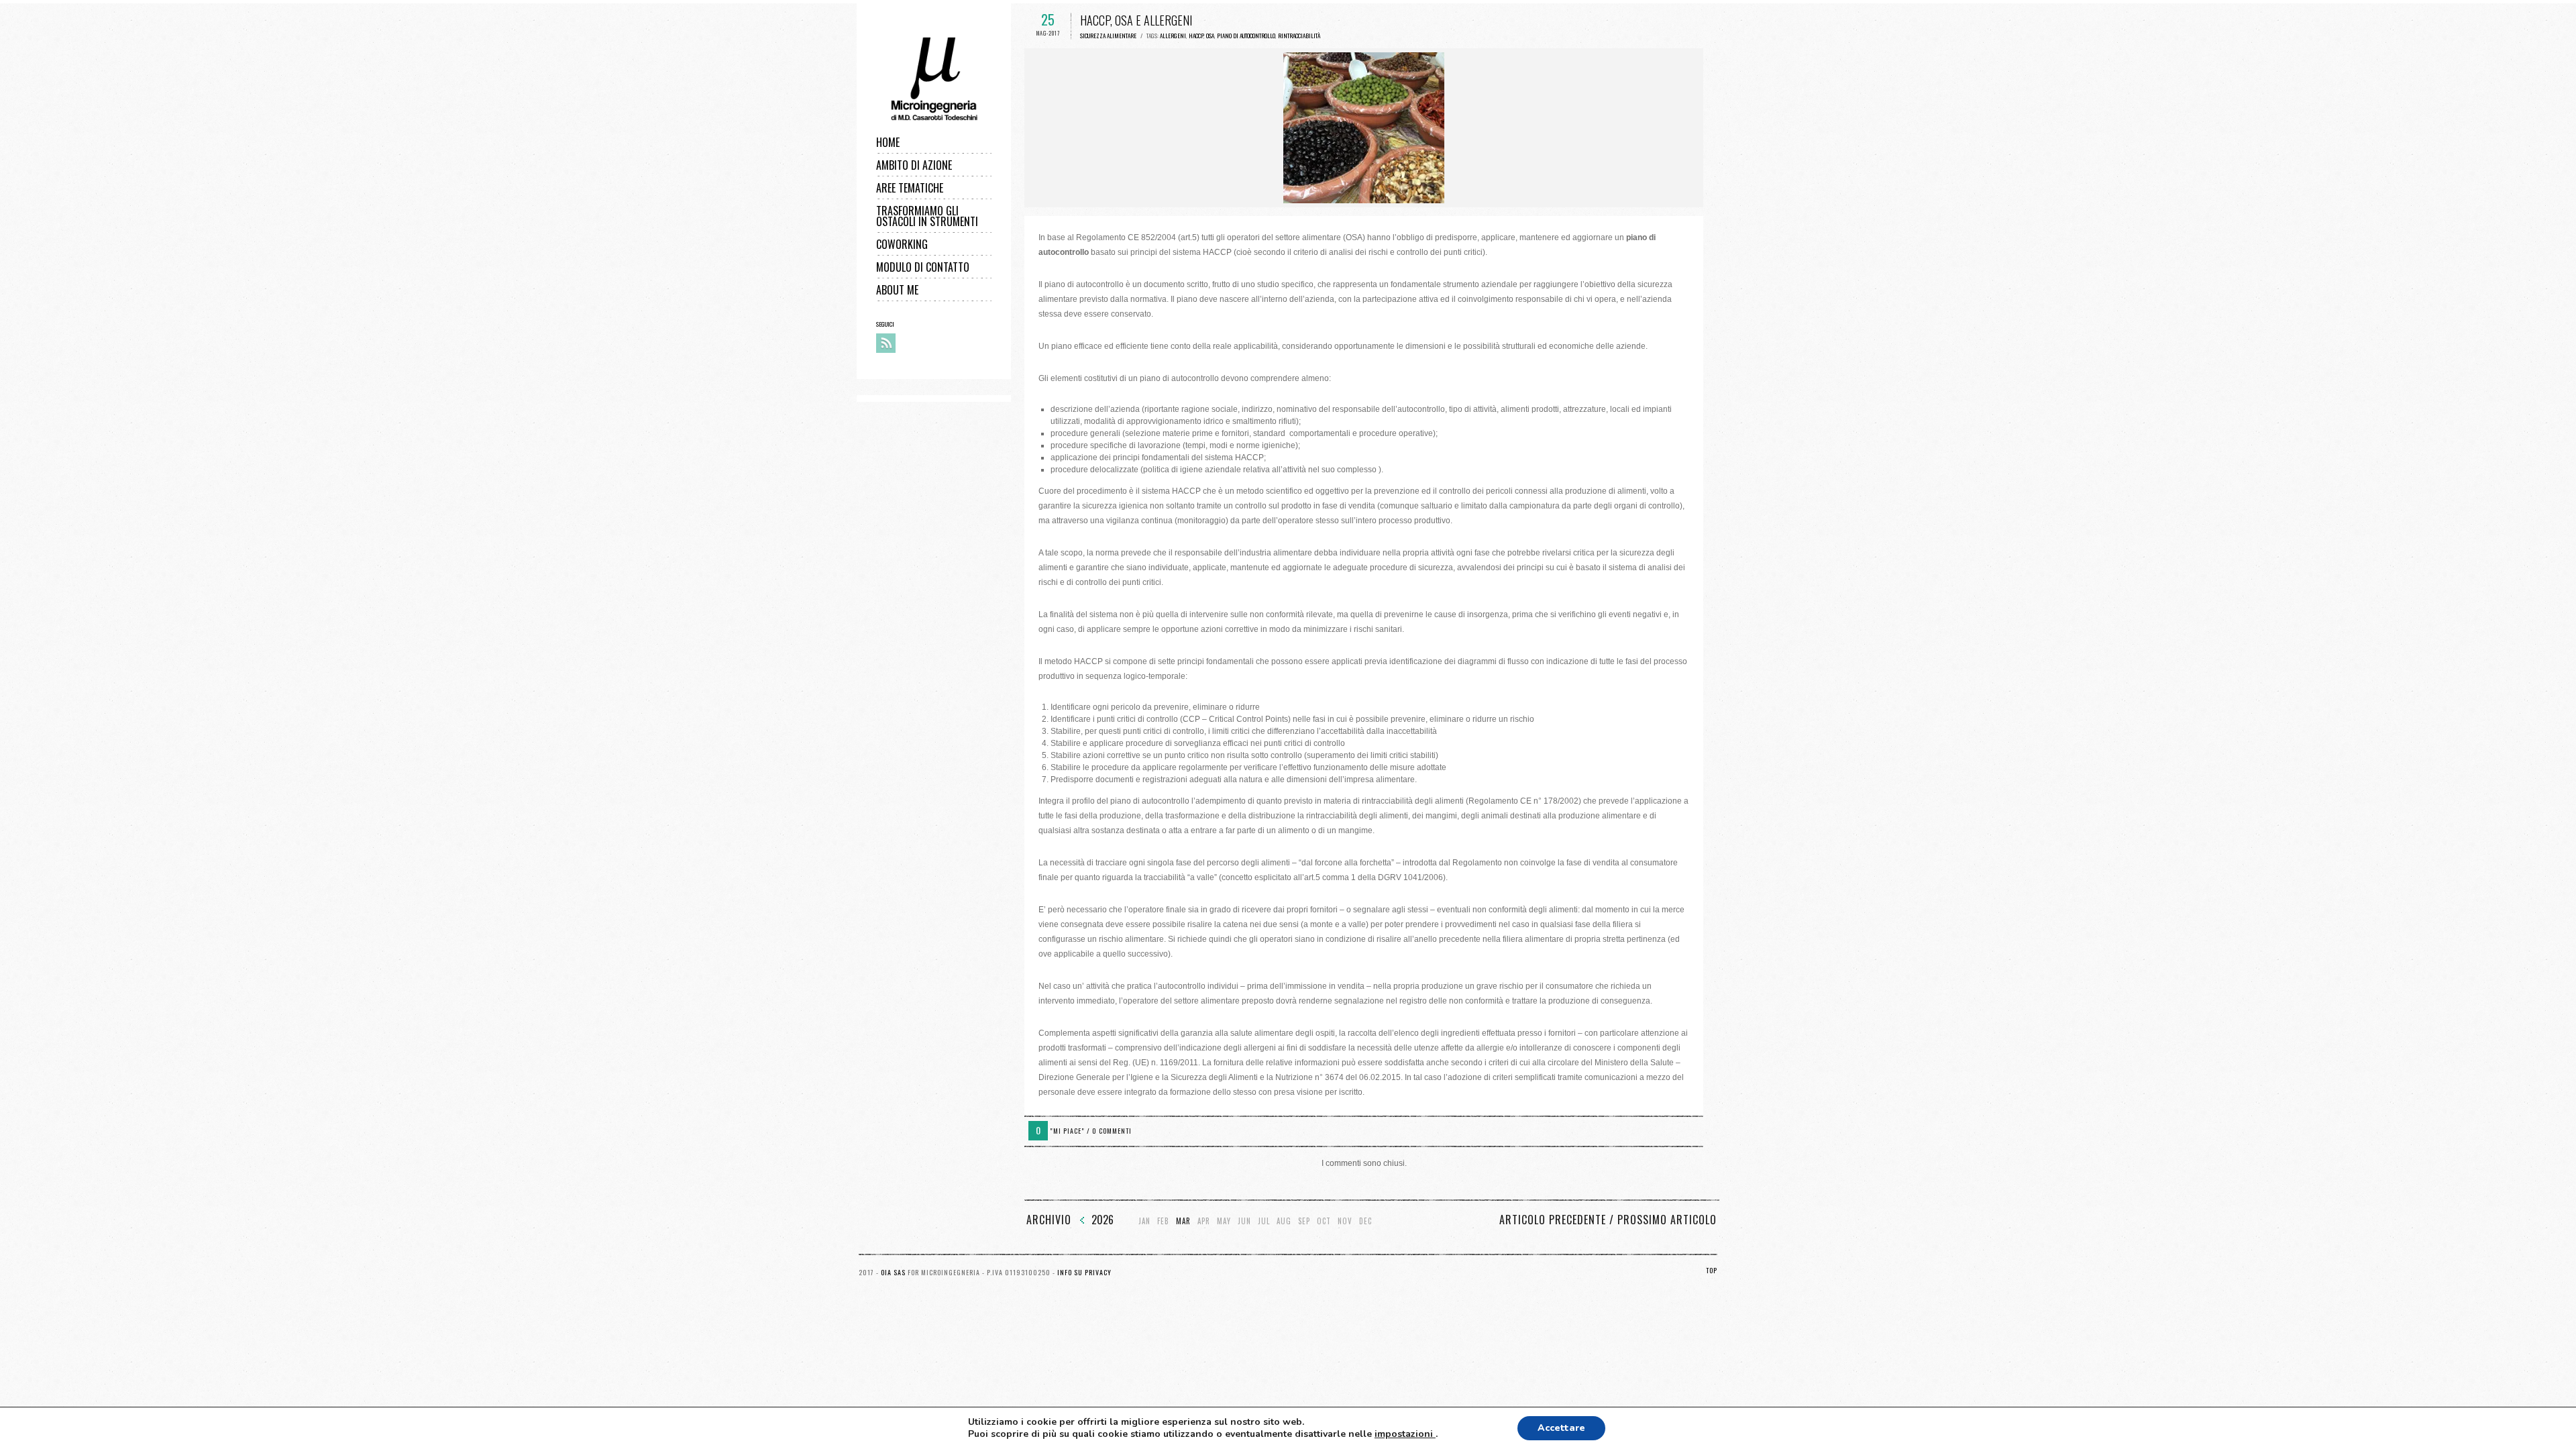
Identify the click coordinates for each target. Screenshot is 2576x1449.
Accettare (1561, 1428)
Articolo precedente (1553, 1220)
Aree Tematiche (910, 188)
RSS (886, 343)
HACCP (1196, 36)
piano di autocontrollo (1246, 36)
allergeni (1173, 36)
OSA (1210, 36)
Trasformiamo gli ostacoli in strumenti (927, 216)
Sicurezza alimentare (1108, 36)
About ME (897, 290)
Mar (1183, 1221)
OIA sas (893, 1272)
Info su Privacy (1084, 1272)
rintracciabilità (1299, 36)
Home (888, 142)
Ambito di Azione (914, 165)
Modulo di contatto (923, 267)
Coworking (902, 244)
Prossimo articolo (1667, 1220)
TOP (1712, 1270)
